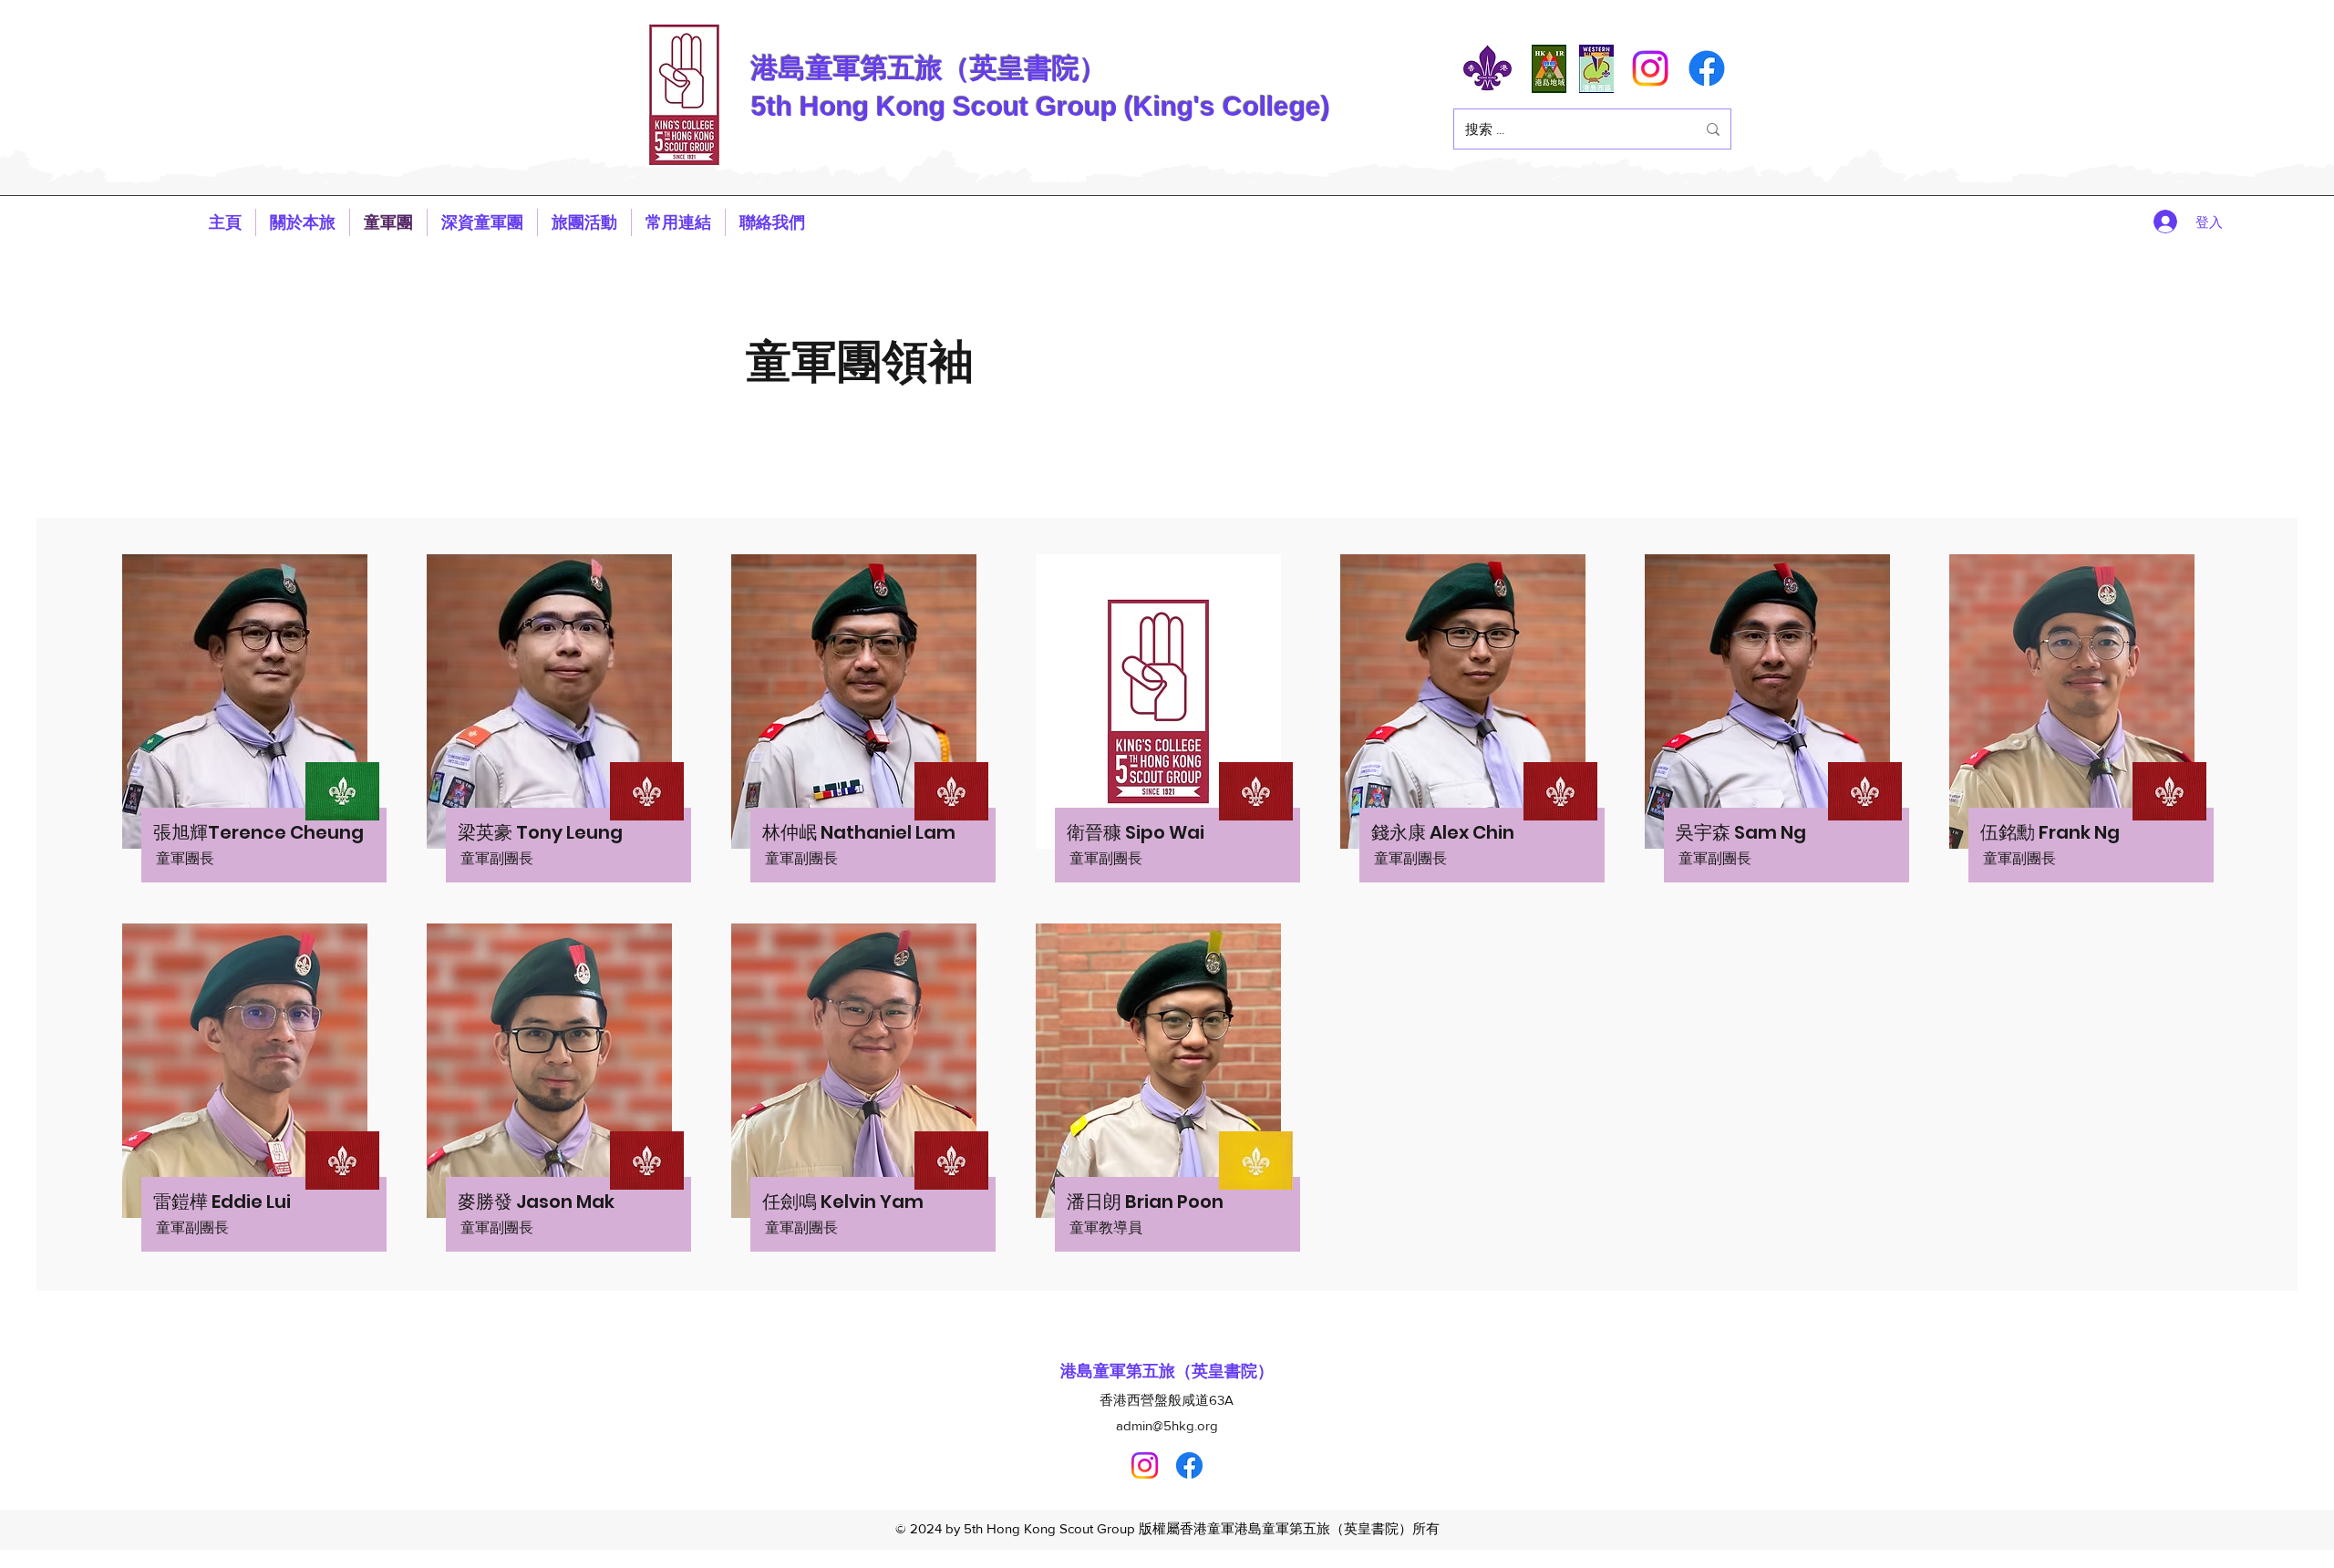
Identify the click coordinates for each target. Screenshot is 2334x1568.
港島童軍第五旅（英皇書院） (1167, 1371)
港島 (779, 68)
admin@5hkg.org (1167, 1425)
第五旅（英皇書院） (984, 68)
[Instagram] (1650, 68)
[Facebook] (1707, 68)
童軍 (833, 68)
